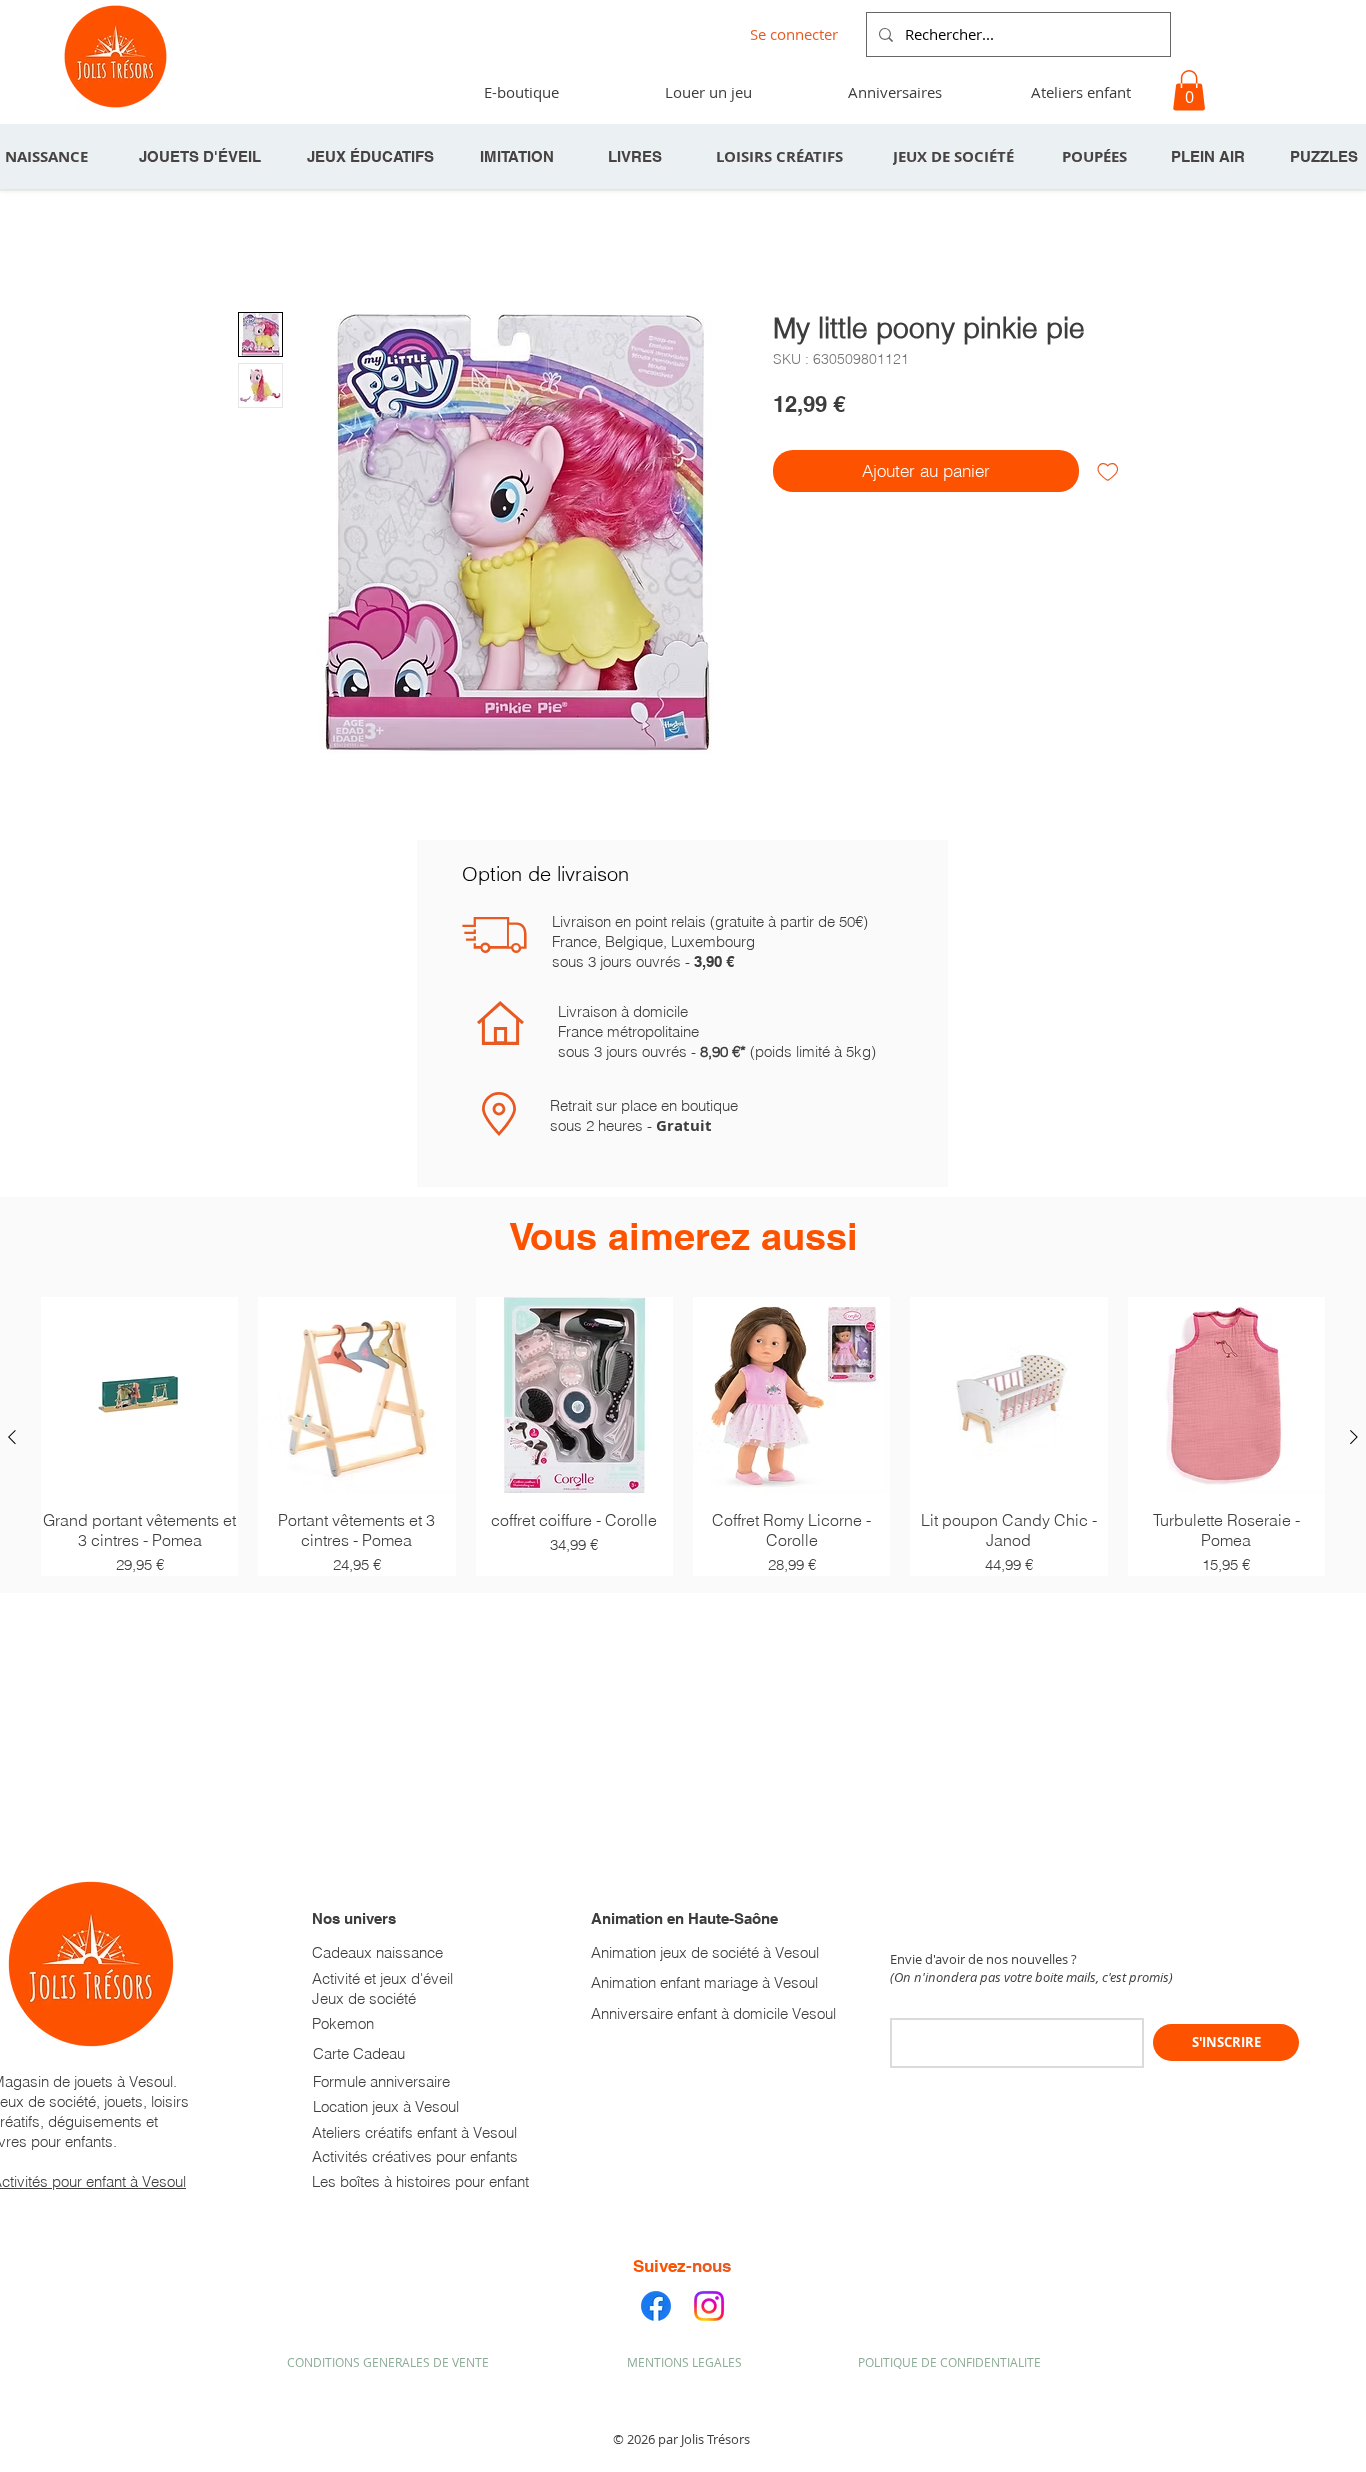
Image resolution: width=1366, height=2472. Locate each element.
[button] (894, 92)
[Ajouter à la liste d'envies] (1108, 471)
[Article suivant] (1354, 1437)
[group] (683, 1437)
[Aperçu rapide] (139, 1395)
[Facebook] (656, 2306)
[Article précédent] (12, 1437)
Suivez (659, 2266)
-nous (708, 2266)
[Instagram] (709, 2306)
